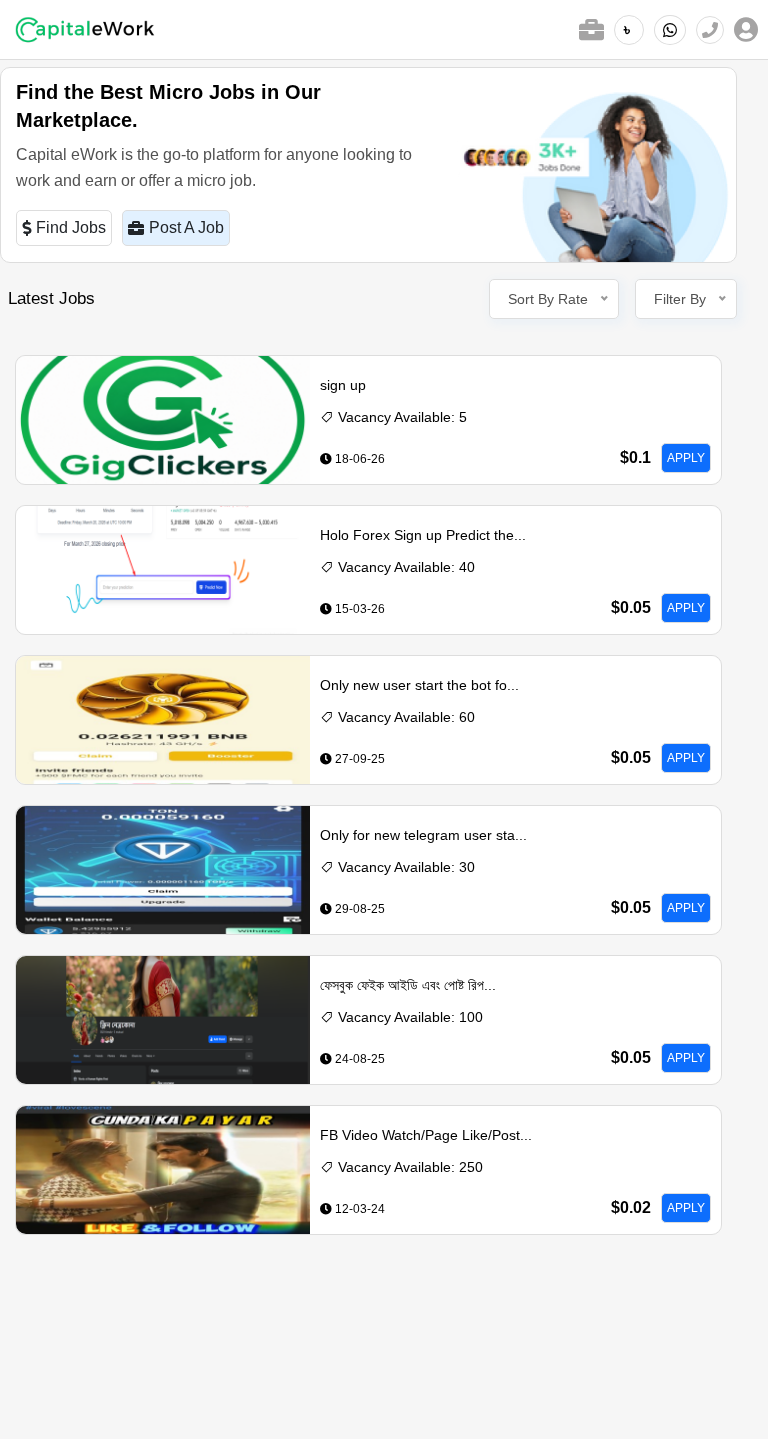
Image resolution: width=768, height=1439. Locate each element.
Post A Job (186, 227)
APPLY (686, 458)
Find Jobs (71, 227)
